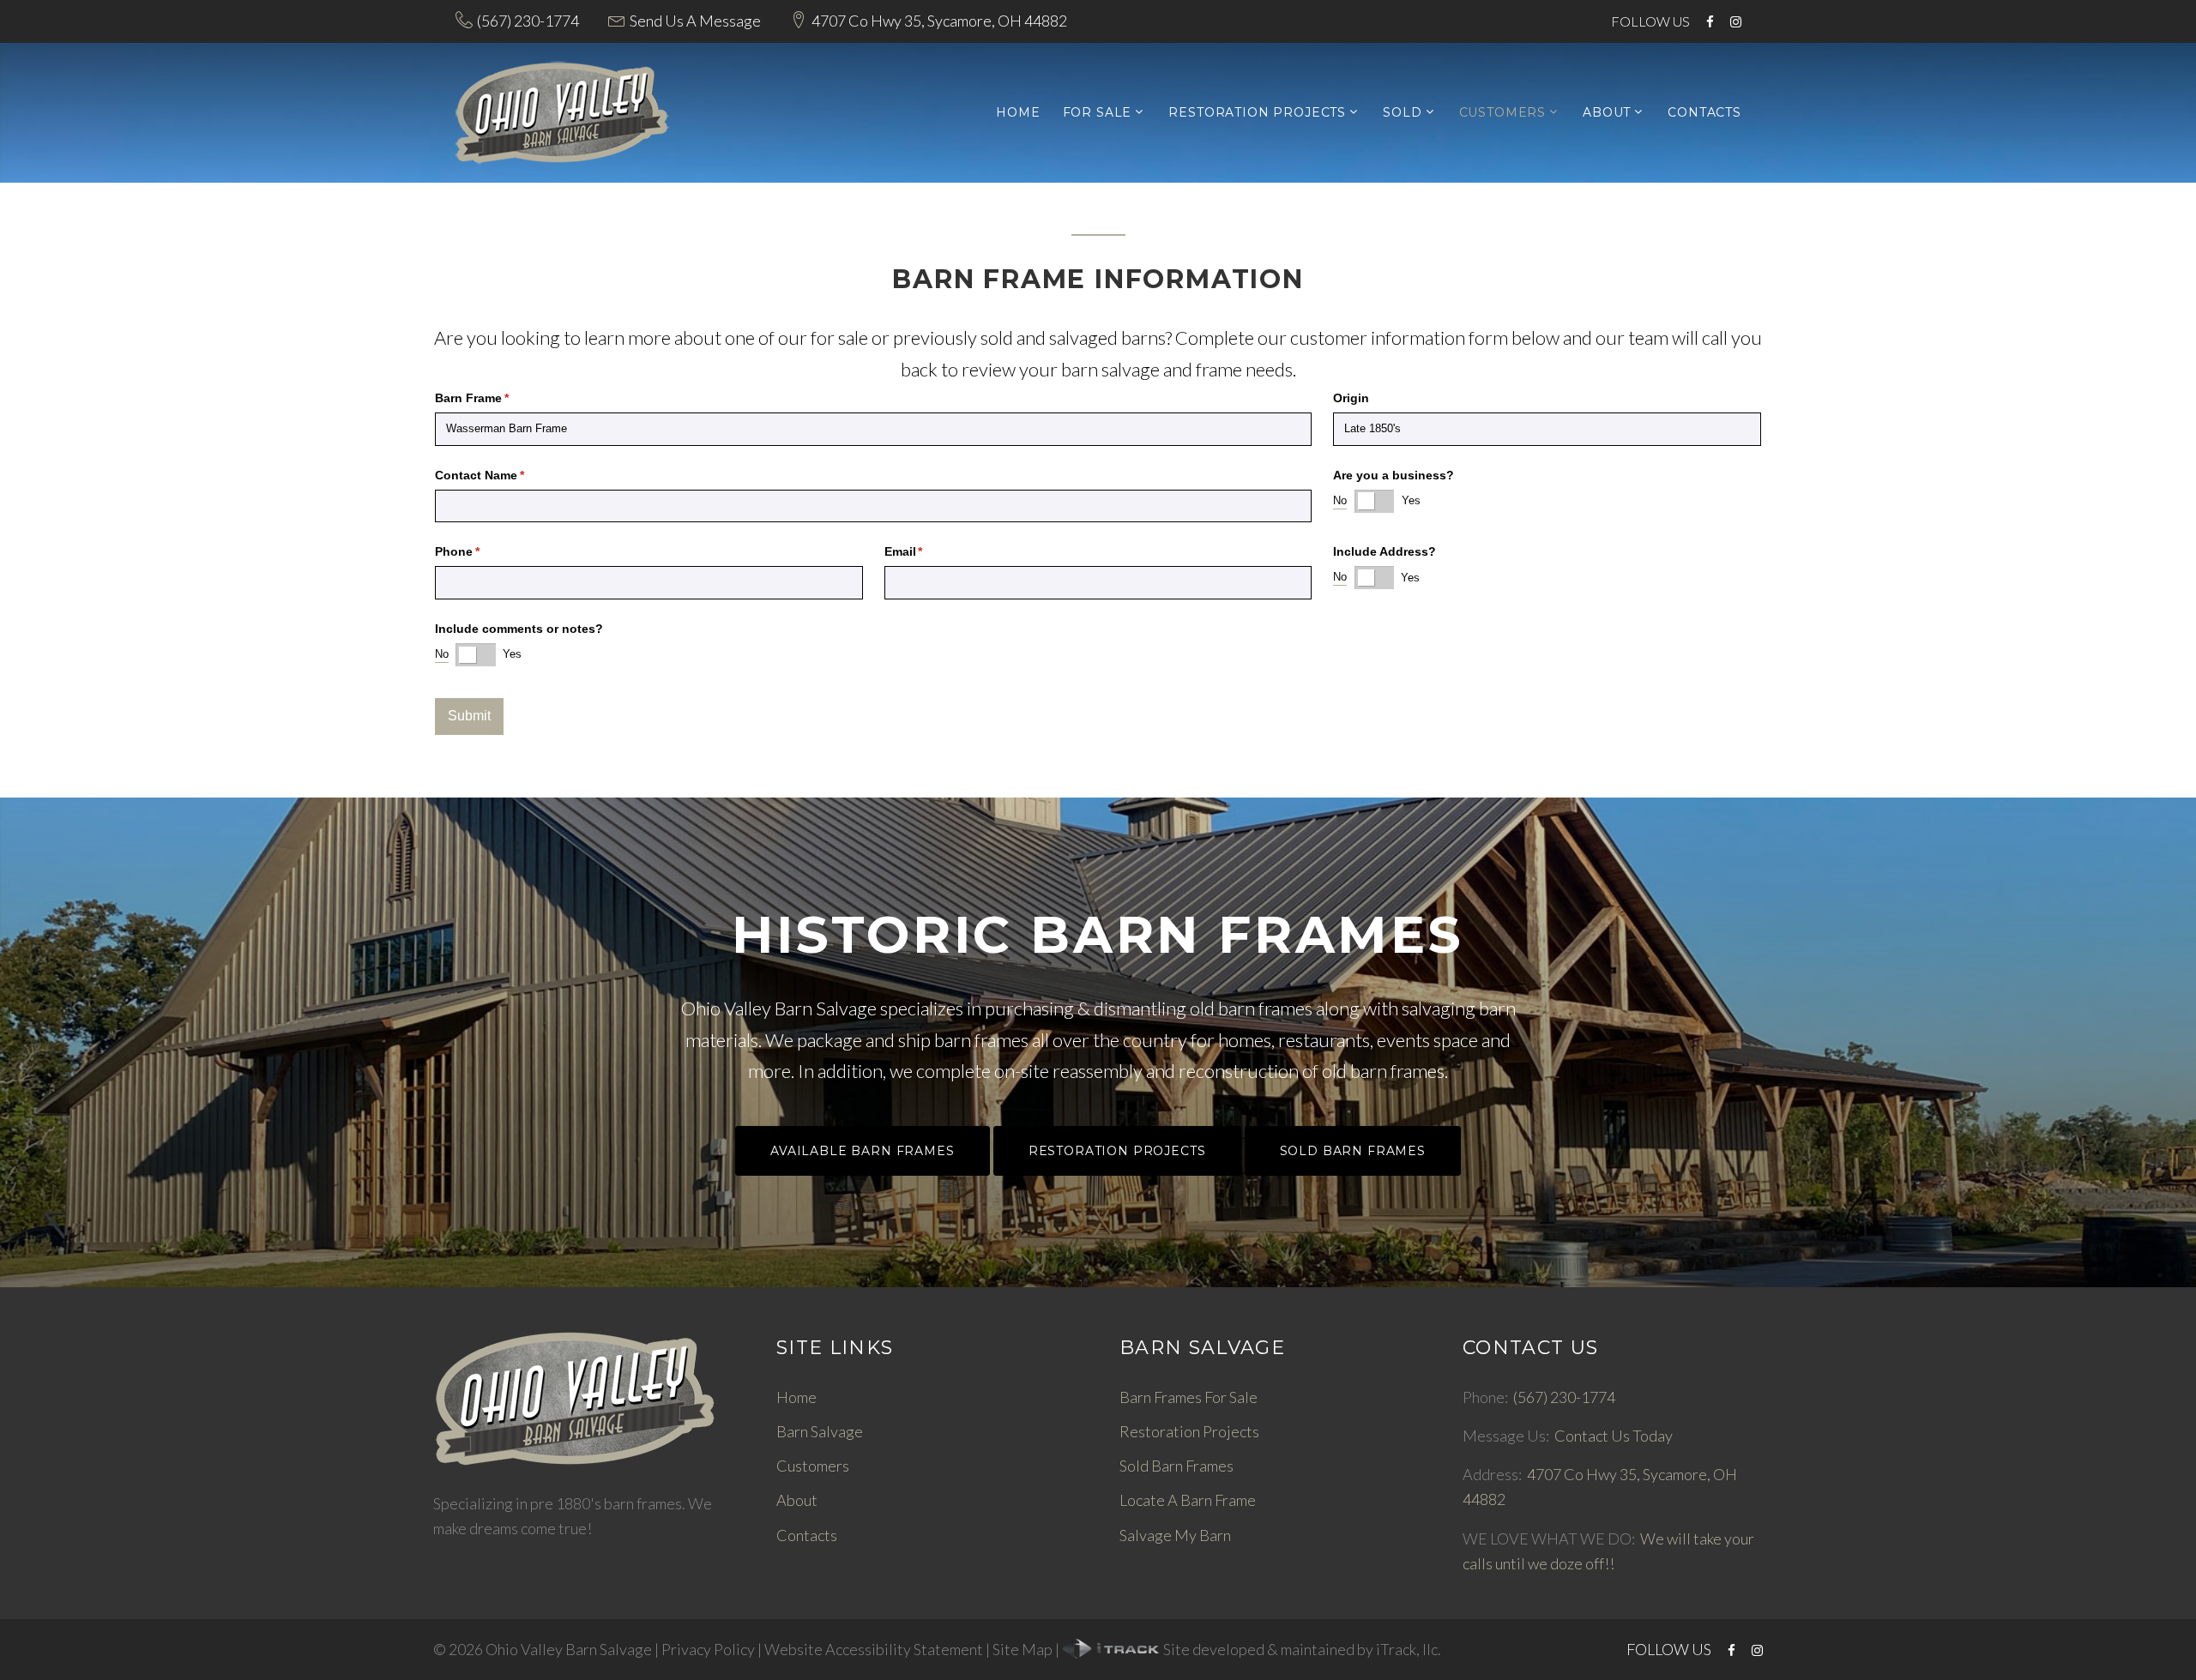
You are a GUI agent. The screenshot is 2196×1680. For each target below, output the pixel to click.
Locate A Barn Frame (1188, 1500)
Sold (1402, 113)
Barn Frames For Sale (1188, 1397)
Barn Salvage (820, 1431)
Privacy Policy (708, 1649)
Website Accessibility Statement (874, 1649)
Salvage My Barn (1175, 1535)
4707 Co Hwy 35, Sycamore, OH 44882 (939, 21)
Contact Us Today (1614, 1436)
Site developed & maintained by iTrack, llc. (1301, 1649)
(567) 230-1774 (528, 21)
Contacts (1704, 113)
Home (1018, 113)
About (1607, 113)
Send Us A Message (695, 21)
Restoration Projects (1257, 113)
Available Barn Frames (863, 1151)
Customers (1503, 113)
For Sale (1098, 113)
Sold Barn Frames (1353, 1151)
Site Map (1023, 1649)
